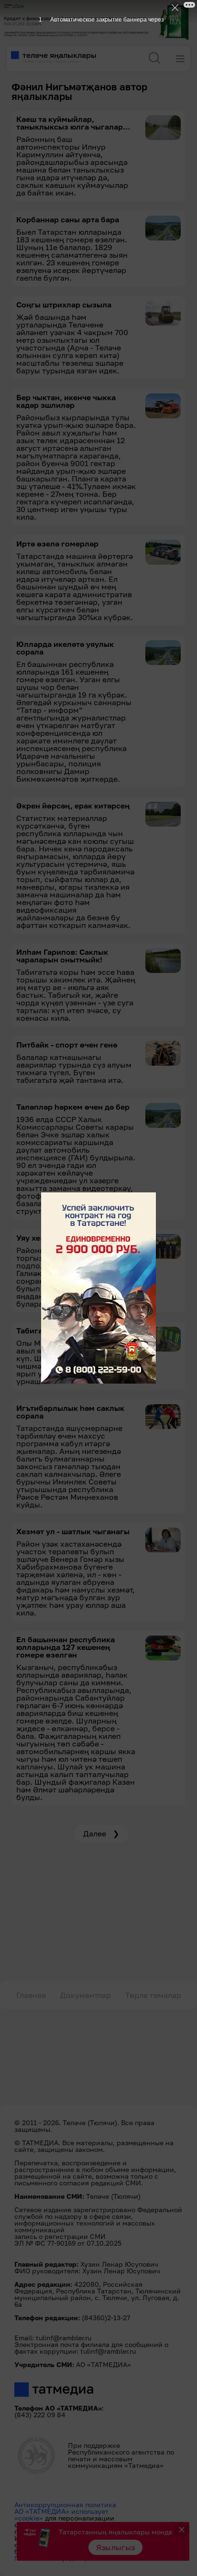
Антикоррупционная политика (65, 2505)
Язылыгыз (116, 2547)
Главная (31, 1995)
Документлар (86, 1995)
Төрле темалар (153, 1995)
